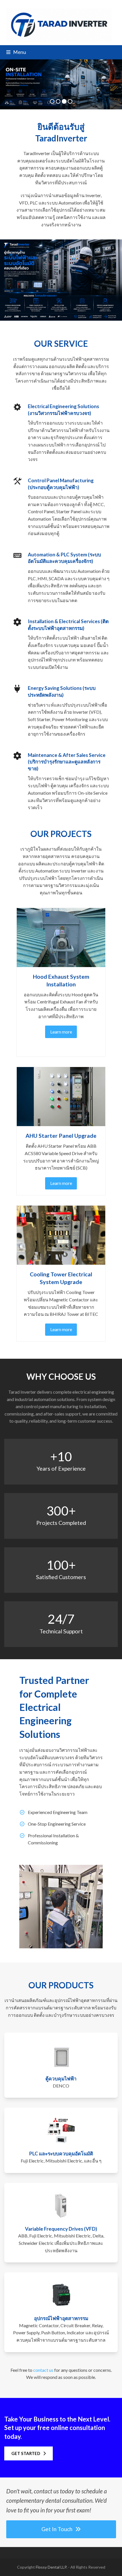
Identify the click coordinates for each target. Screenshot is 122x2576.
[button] (16, 52)
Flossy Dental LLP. (51, 2567)
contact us (43, 2370)
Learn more (61, 1032)
